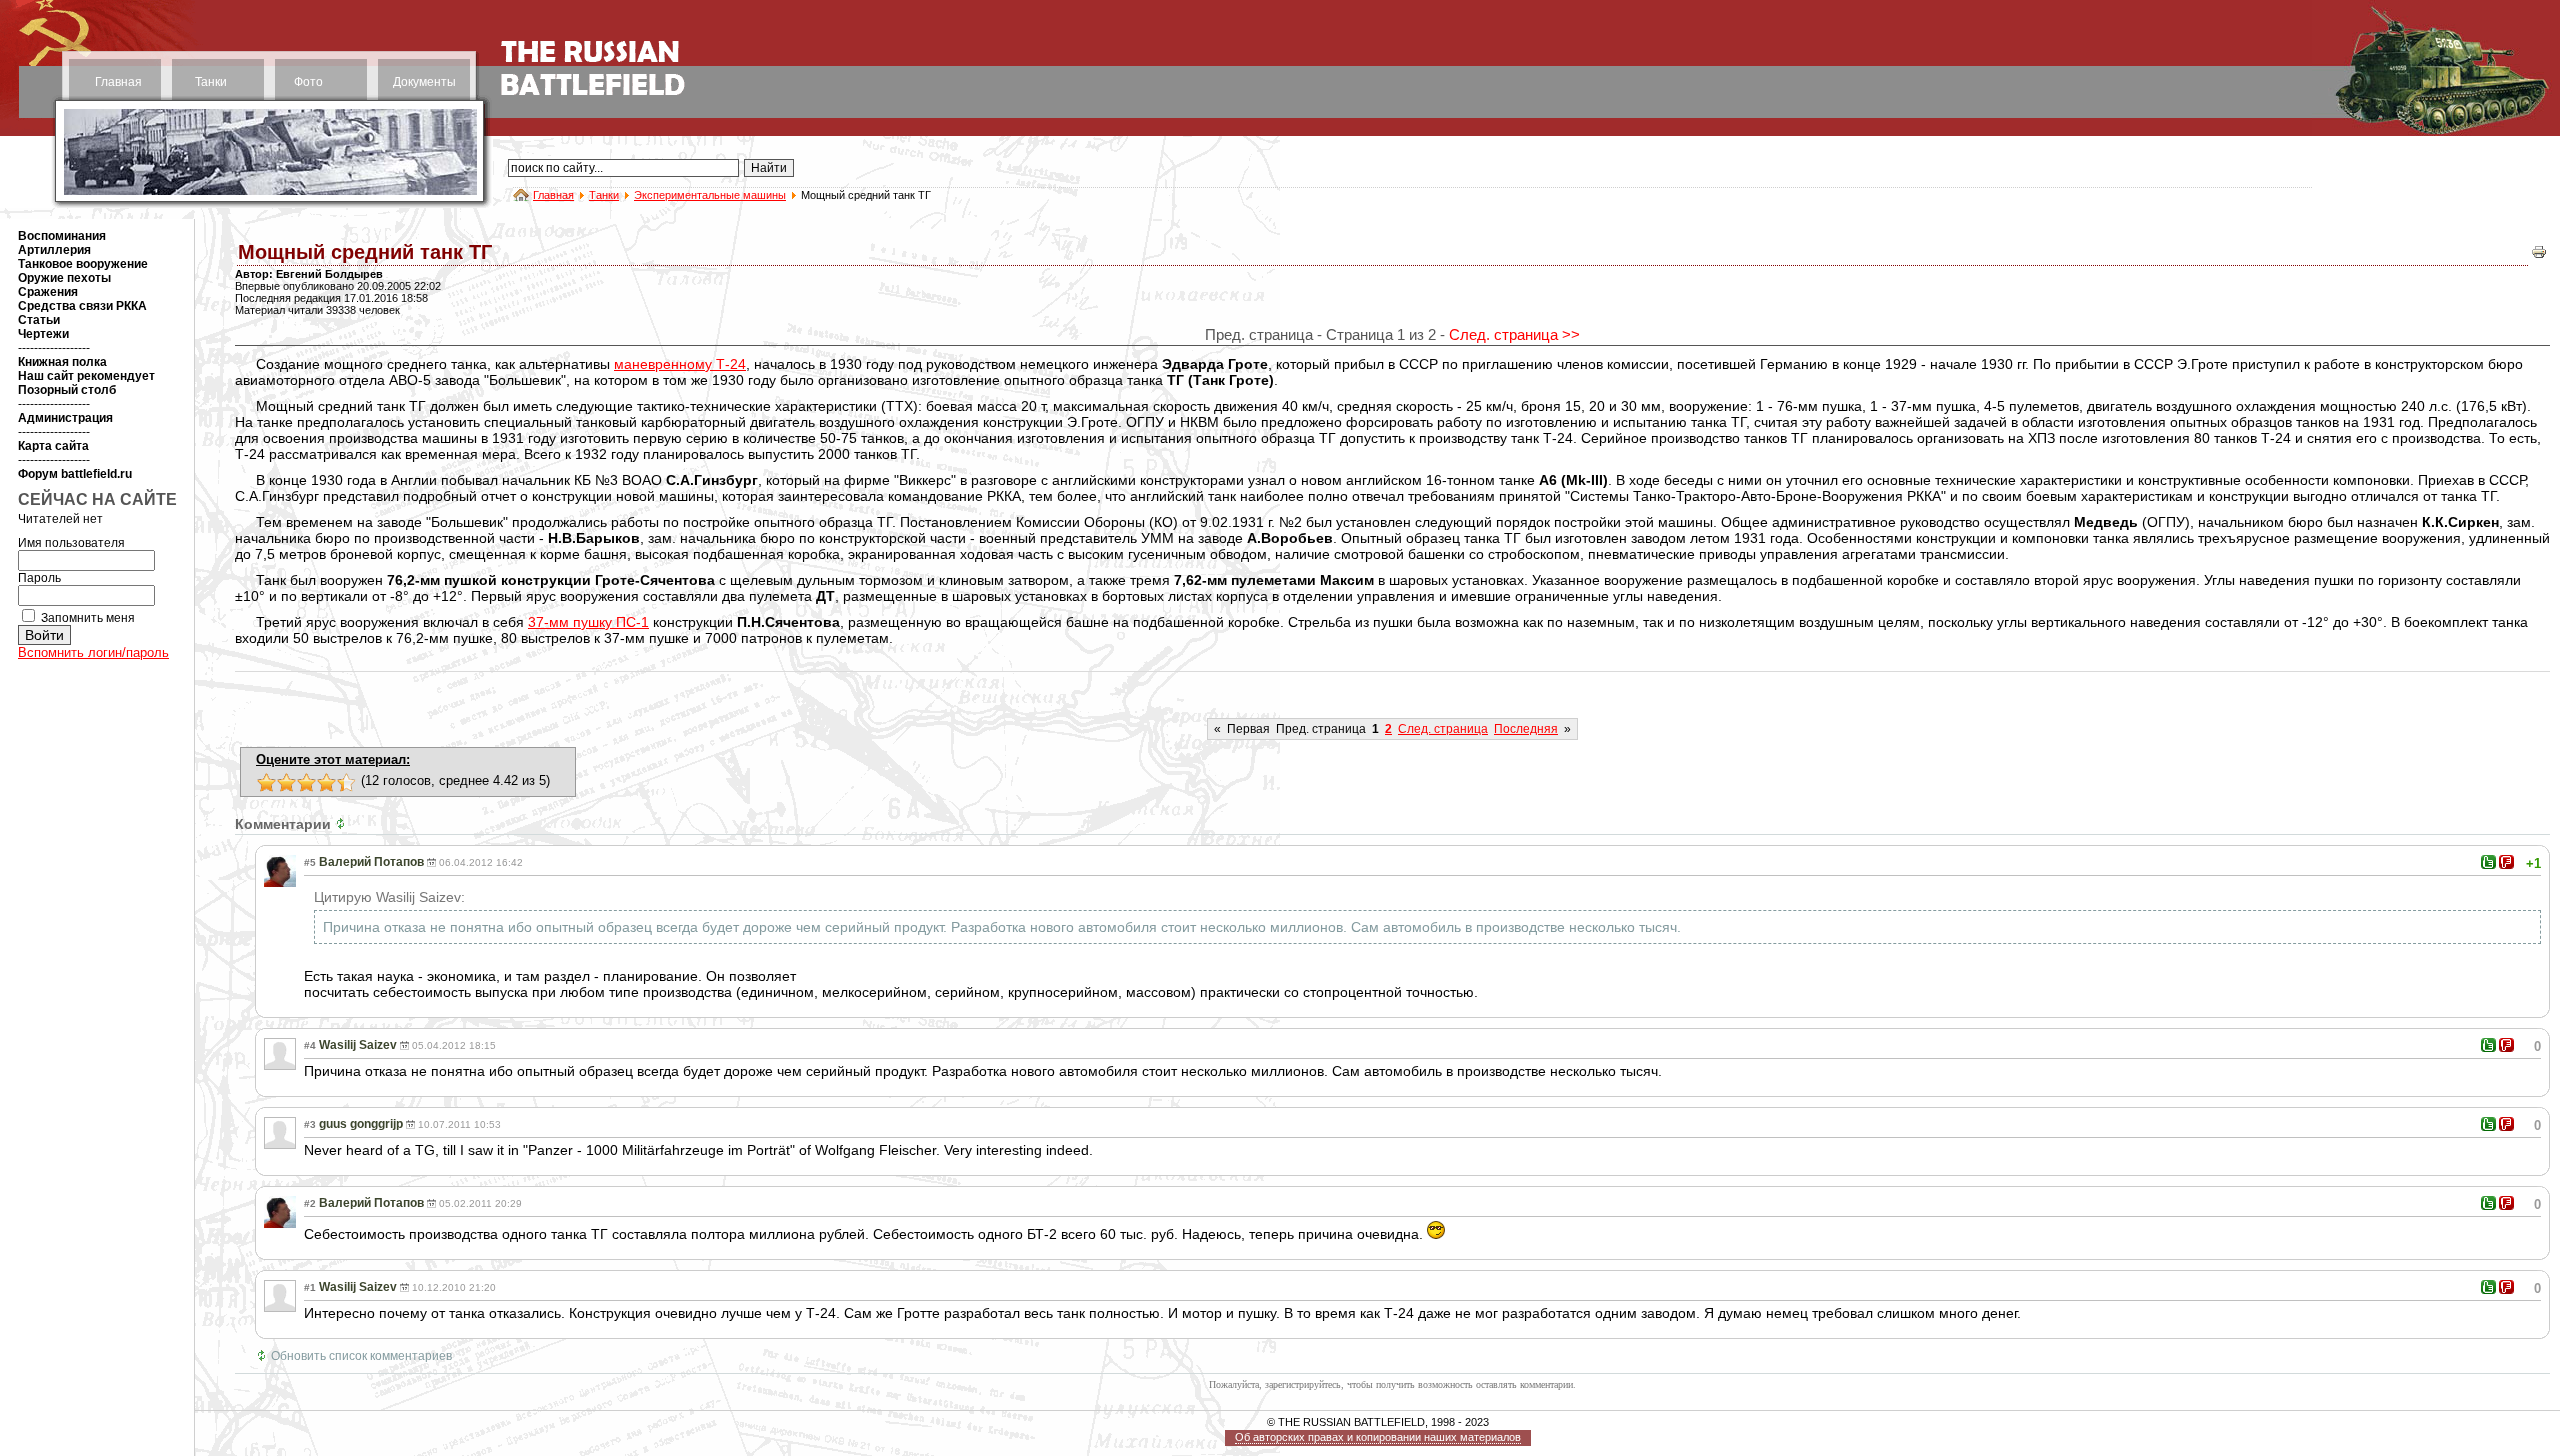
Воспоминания (62, 236)
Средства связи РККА (82, 306)
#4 (310, 1045)
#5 (310, 862)
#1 (310, 1287)
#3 (310, 1124)
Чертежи (43, 334)
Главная (118, 82)
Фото (308, 82)
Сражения (48, 292)
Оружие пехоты (64, 278)
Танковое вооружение (83, 264)
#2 (310, 1203)
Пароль (39, 578)
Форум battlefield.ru (75, 474)
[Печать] (2539, 256)
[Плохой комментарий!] (2506, 862)
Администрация (65, 418)
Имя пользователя (71, 543)
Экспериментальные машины (710, 195)
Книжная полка (62, 362)
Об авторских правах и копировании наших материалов (1378, 1437)
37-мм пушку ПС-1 (588, 622)
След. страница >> (1514, 334)
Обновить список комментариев (361, 1356)
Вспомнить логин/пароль (93, 652)
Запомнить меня (88, 618)
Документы (424, 82)
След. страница (1443, 729)
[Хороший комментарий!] (2488, 862)
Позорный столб (67, 390)
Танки (211, 82)
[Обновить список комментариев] (343, 824)
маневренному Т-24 (680, 364)
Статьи (39, 320)
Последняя (1526, 729)
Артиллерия (54, 250)
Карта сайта (53, 446)
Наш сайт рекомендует (86, 376)
